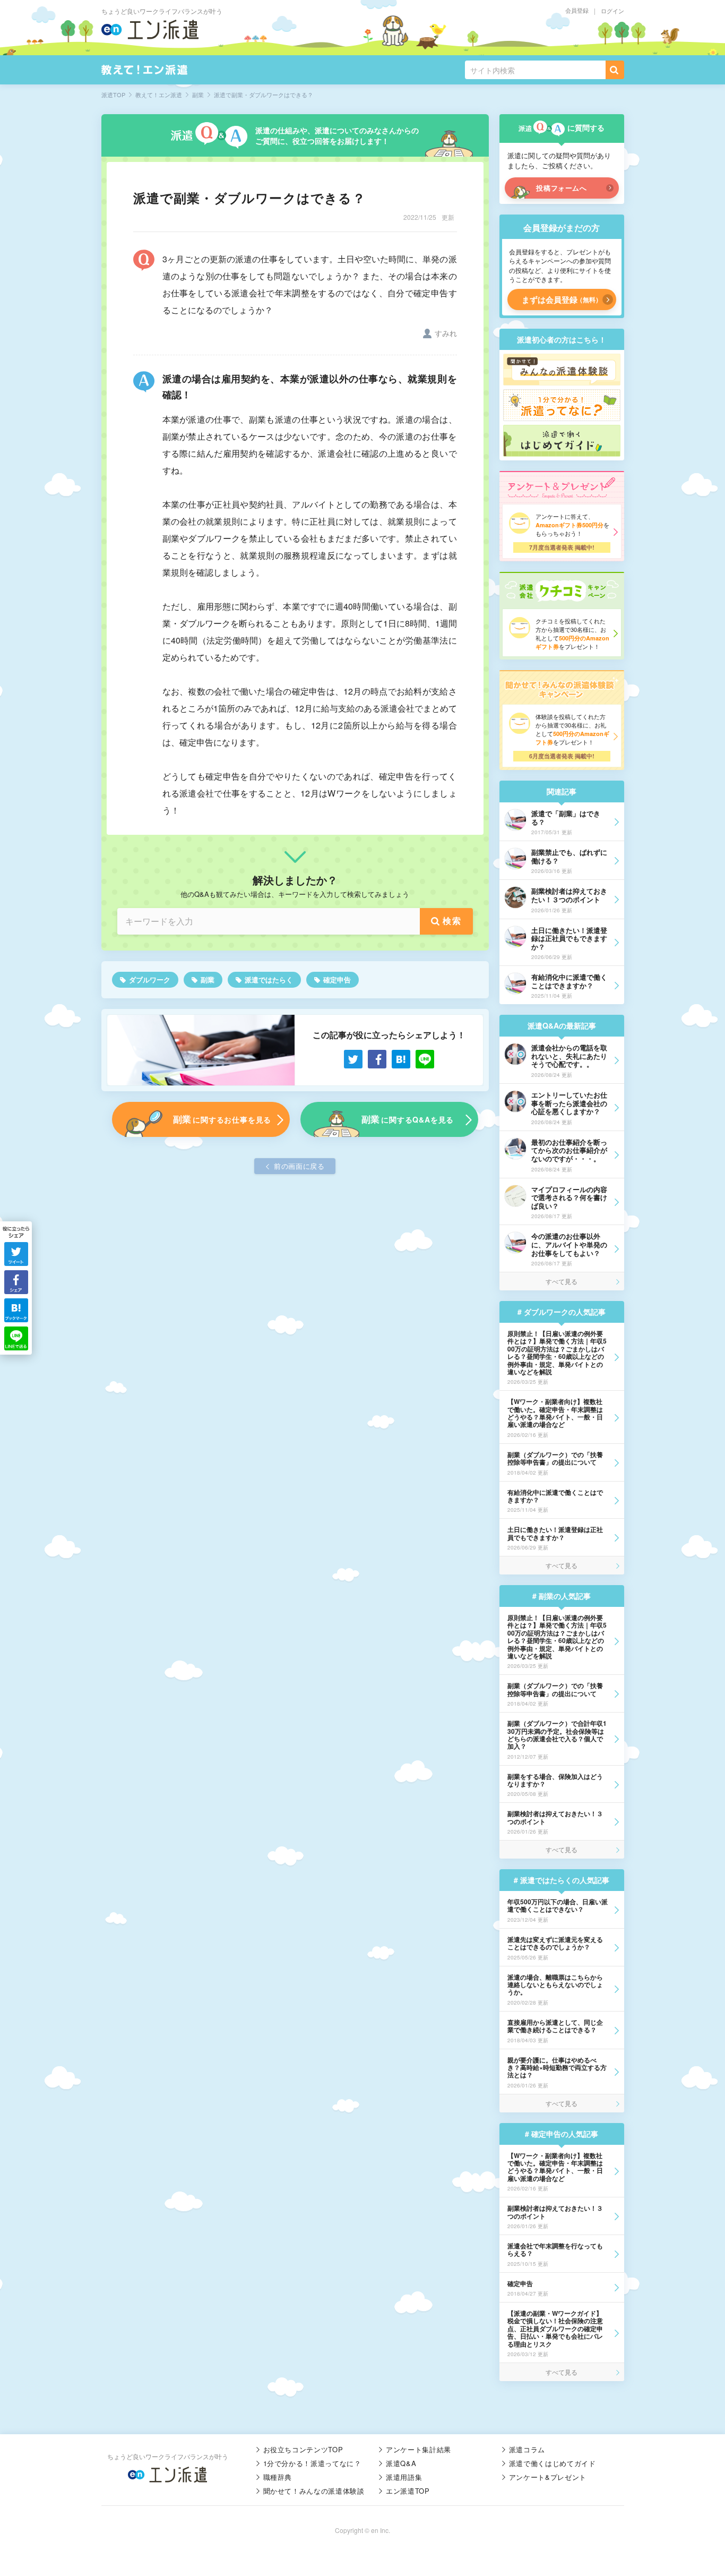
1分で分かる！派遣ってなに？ (312, 2463)
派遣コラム (527, 2449)
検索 (452, 921)
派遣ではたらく (269, 979)
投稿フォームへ (562, 188)
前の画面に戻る (299, 1166)
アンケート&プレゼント (548, 2477)
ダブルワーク (150, 979)
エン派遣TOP (408, 2491)
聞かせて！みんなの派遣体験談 (314, 2491)
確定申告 (337, 979)
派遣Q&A (401, 2463)
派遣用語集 (404, 2477)
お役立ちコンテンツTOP (303, 2449)
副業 (208, 979)
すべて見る (562, 1281)
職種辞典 (278, 2477)
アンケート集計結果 (418, 2449)
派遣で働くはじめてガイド (553, 2463)
